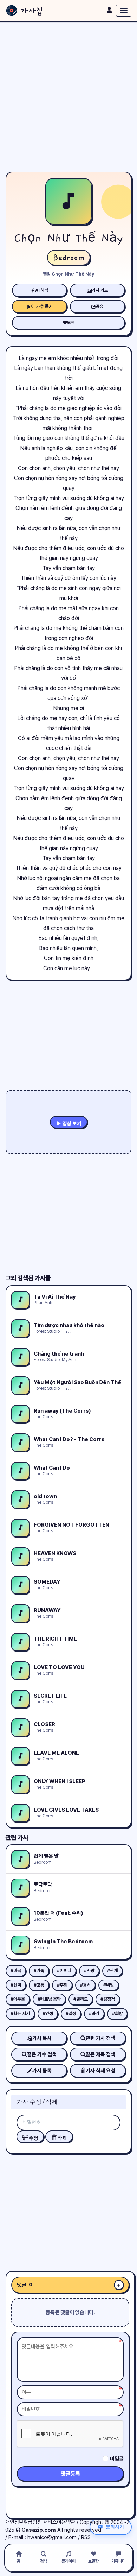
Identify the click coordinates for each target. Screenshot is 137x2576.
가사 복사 (42, 2038)
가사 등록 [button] (42, 2071)
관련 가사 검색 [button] (100, 2038)
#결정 (71, 2013)
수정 (33, 2138)
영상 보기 (71, 1124)
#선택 (16, 1985)
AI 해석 (42, 290)
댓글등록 (70, 2474)
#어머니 (64, 1971)
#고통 (39, 1985)
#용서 (85, 1985)
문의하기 (115, 2527)
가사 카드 (100, 290)
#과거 (94, 2013)
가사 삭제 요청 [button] (100, 2071)
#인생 (48, 2013)
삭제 (62, 2138)
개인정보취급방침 (24, 2522)
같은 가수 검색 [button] (42, 2054)
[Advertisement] (68, 97)
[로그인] (109, 10)
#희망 (117, 2013)
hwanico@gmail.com (52, 2537)
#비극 (16, 1971)
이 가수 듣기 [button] (42, 306)
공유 (100, 306)
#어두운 (18, 1999)
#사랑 (89, 1971)
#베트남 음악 (49, 1999)
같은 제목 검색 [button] (100, 2054)
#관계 (112, 1971)
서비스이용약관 (59, 2522)
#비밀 (109, 1985)
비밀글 (117, 2459)
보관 (71, 323)
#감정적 (108, 1999)
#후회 (62, 1985)
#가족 (39, 1971)
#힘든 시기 (20, 2013)
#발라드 (81, 1999)
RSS (86, 2537)
